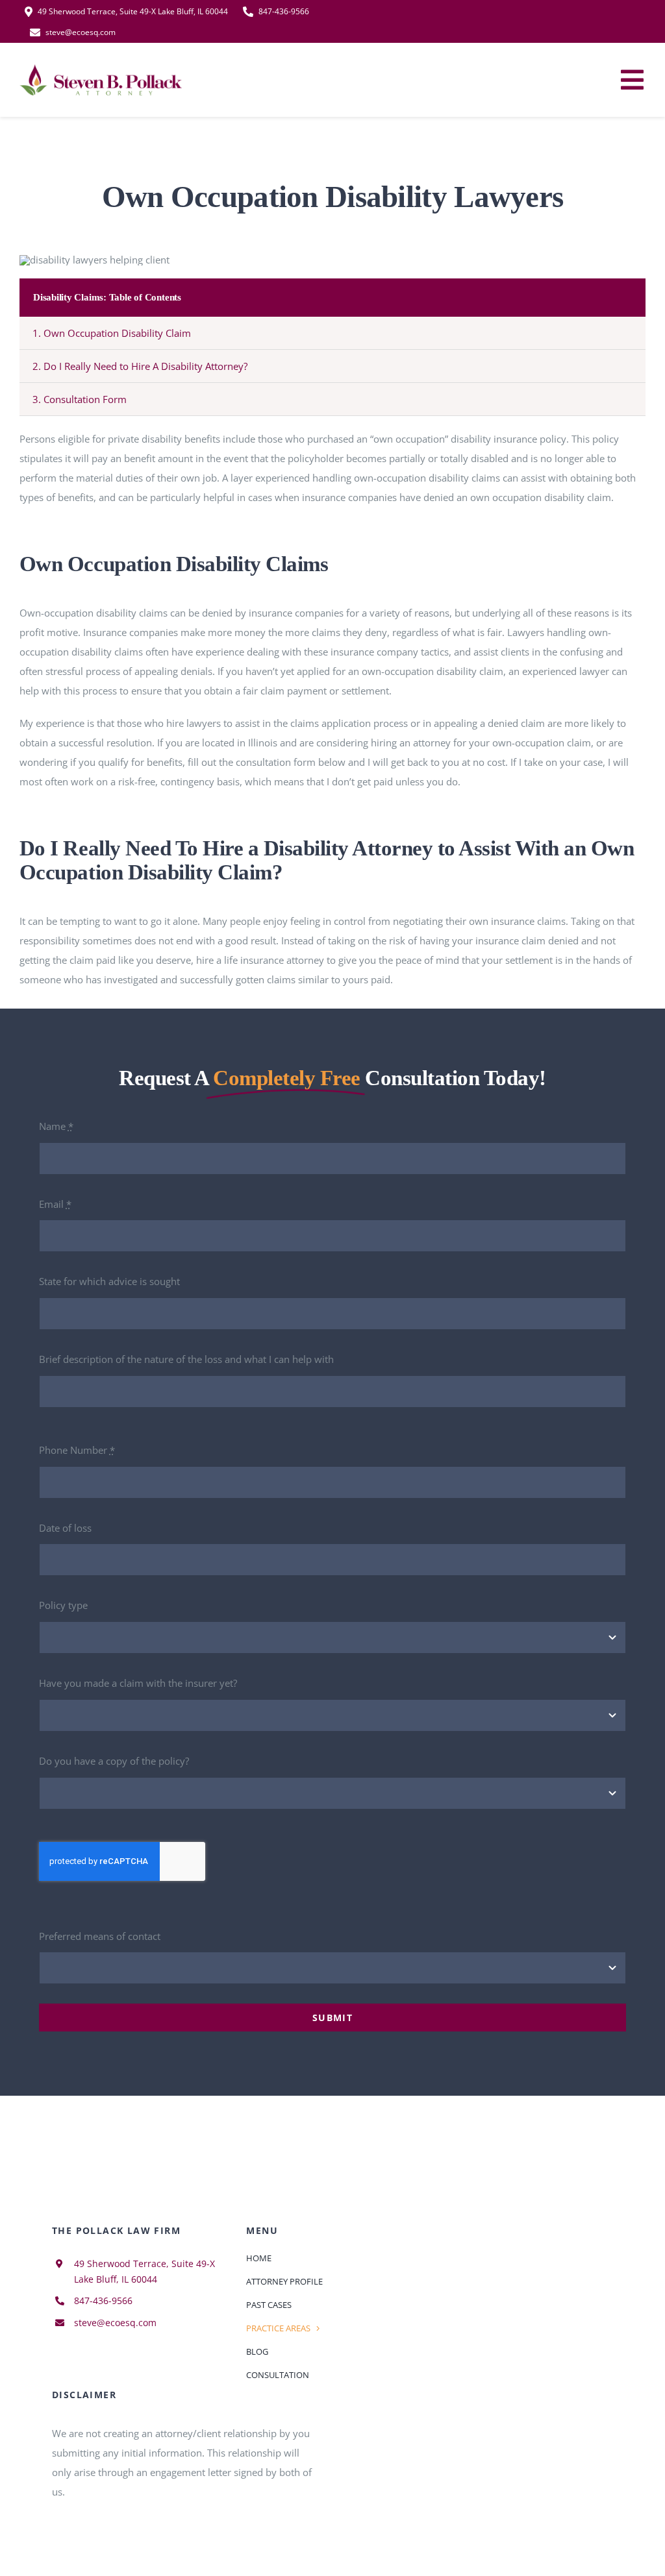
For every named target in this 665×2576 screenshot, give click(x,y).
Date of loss (65, 1528)
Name (56, 1126)
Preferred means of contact (100, 1936)
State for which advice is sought (109, 1281)
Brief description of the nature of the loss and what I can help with (186, 1359)
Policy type (63, 1605)
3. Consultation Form (80, 399)
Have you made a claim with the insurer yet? (138, 1683)
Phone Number (77, 1450)
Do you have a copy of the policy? (114, 1761)
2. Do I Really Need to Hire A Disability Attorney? (140, 366)
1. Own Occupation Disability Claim (112, 333)
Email (55, 1204)
